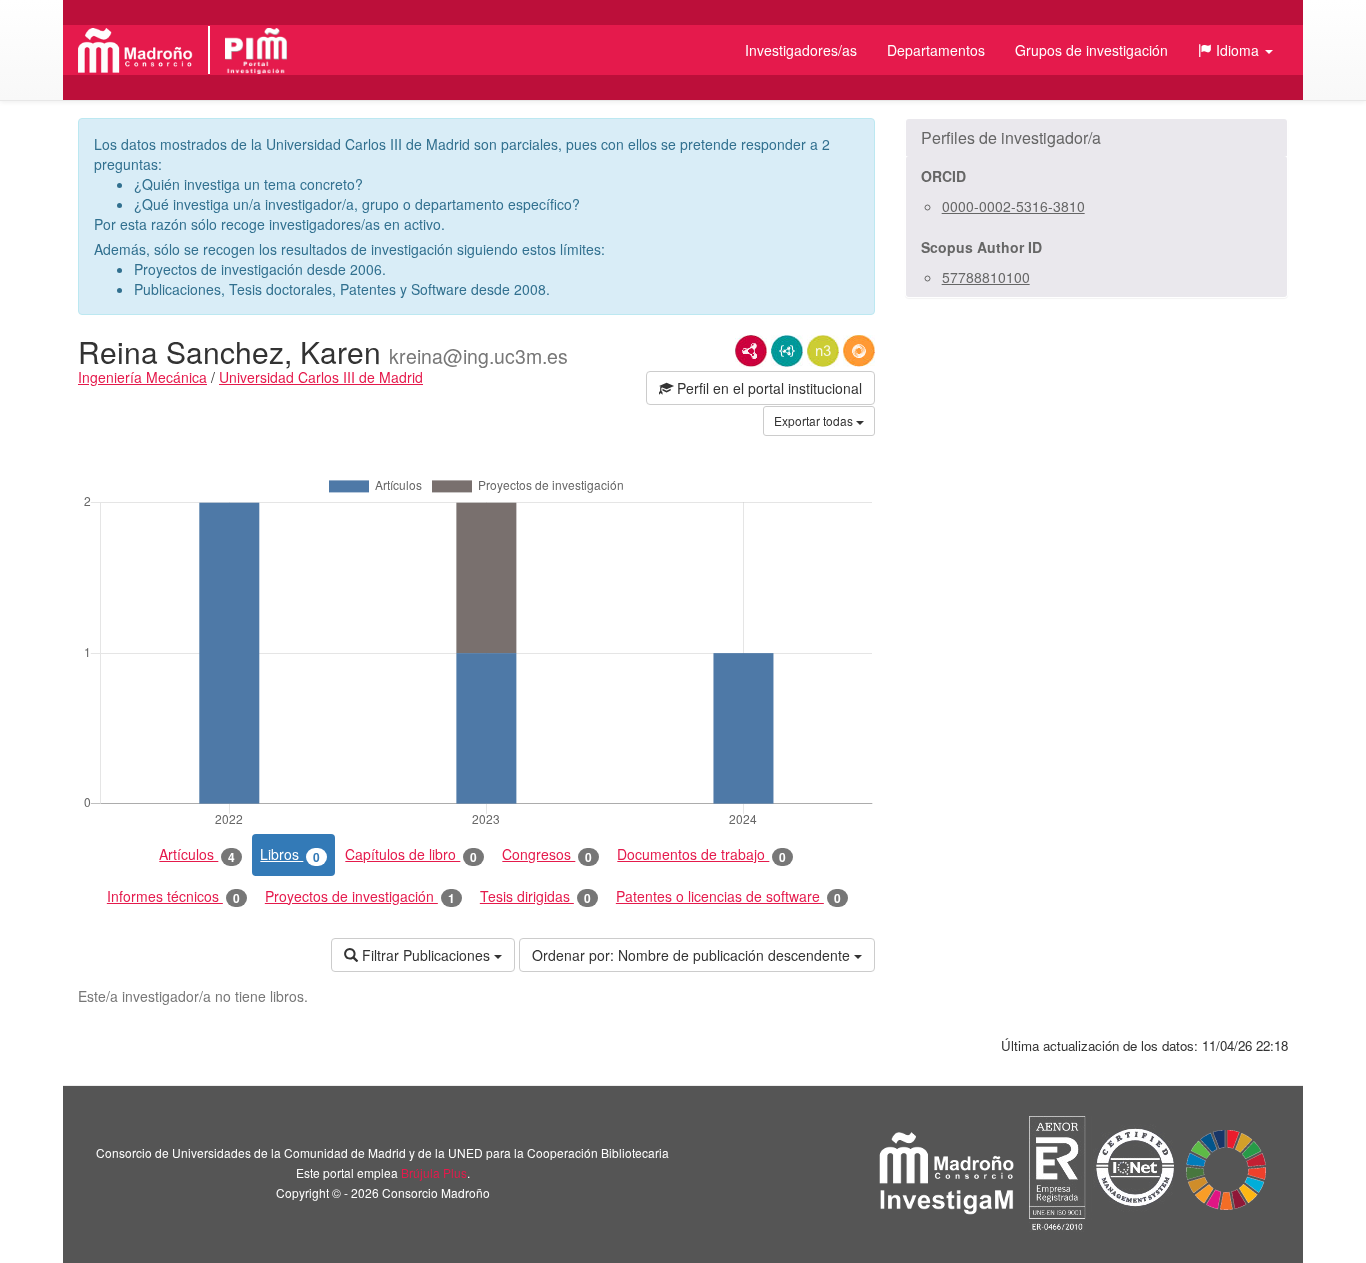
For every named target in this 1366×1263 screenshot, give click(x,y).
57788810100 (986, 277)
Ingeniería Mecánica (142, 377)
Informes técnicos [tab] (173, 896)
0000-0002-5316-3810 (1013, 206)
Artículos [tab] (197, 854)
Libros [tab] (290, 854)
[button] (1235, 50)
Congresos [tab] (547, 854)
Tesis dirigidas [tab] (535, 896)
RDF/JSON (859, 351)
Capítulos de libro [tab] (411, 854)
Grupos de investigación (1091, 50)
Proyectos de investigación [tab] (360, 896)
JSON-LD (787, 351)
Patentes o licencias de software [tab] (728, 896)
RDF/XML (751, 351)
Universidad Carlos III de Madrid (321, 377)
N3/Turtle (823, 351)
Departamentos (936, 50)
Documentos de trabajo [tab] (701, 854)
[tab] (1096, 138)
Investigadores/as (801, 50)
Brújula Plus (434, 1172)
